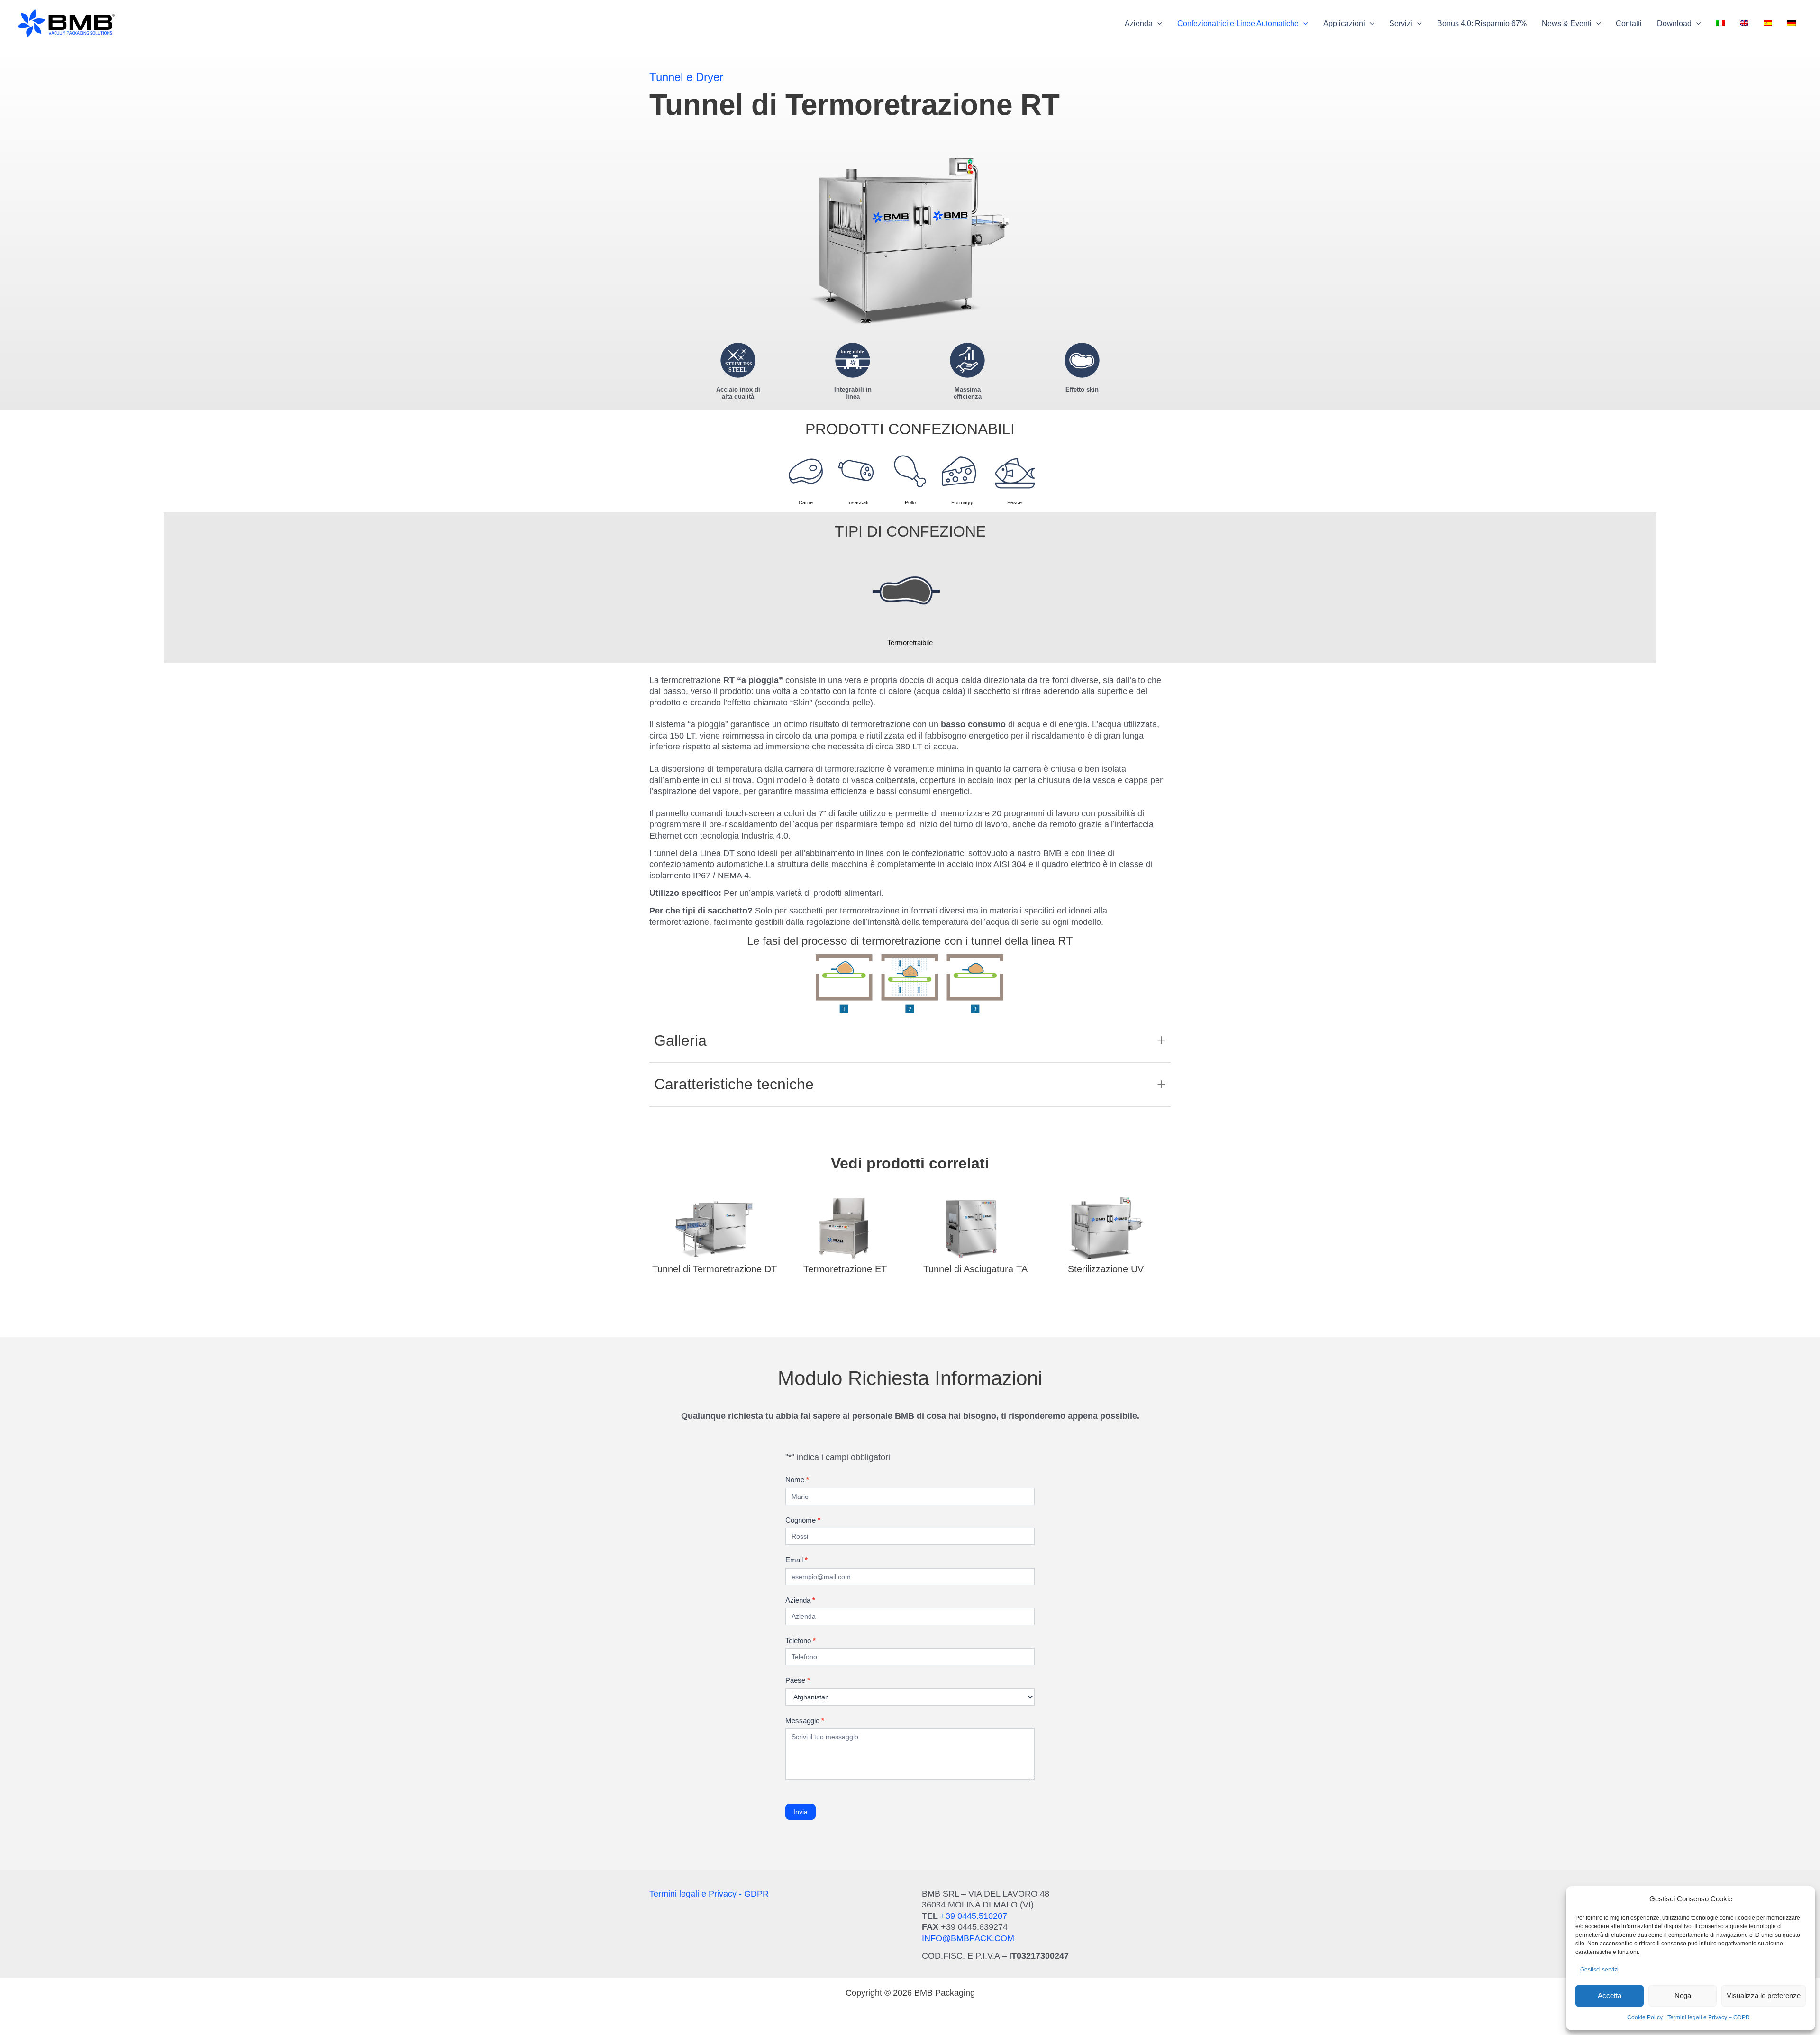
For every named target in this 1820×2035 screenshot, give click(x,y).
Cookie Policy (1645, 2017)
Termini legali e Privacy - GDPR (709, 1894)
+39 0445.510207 (974, 1916)
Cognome (803, 1520)
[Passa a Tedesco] (1792, 24)
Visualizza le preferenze (1764, 1995)
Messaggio (805, 1720)
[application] (1157, 24)
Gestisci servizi (1599, 1970)
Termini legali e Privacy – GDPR (1709, 2017)
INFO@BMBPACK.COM (968, 1938)
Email (796, 1560)
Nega (1683, 1995)
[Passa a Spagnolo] (1768, 24)
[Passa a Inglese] (1744, 24)
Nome (797, 1480)
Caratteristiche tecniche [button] (734, 1084)
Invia (801, 1812)
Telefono (801, 1640)
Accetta (1610, 1995)
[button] (1143, 24)
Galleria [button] (680, 1040)
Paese (798, 1680)
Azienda (800, 1600)
